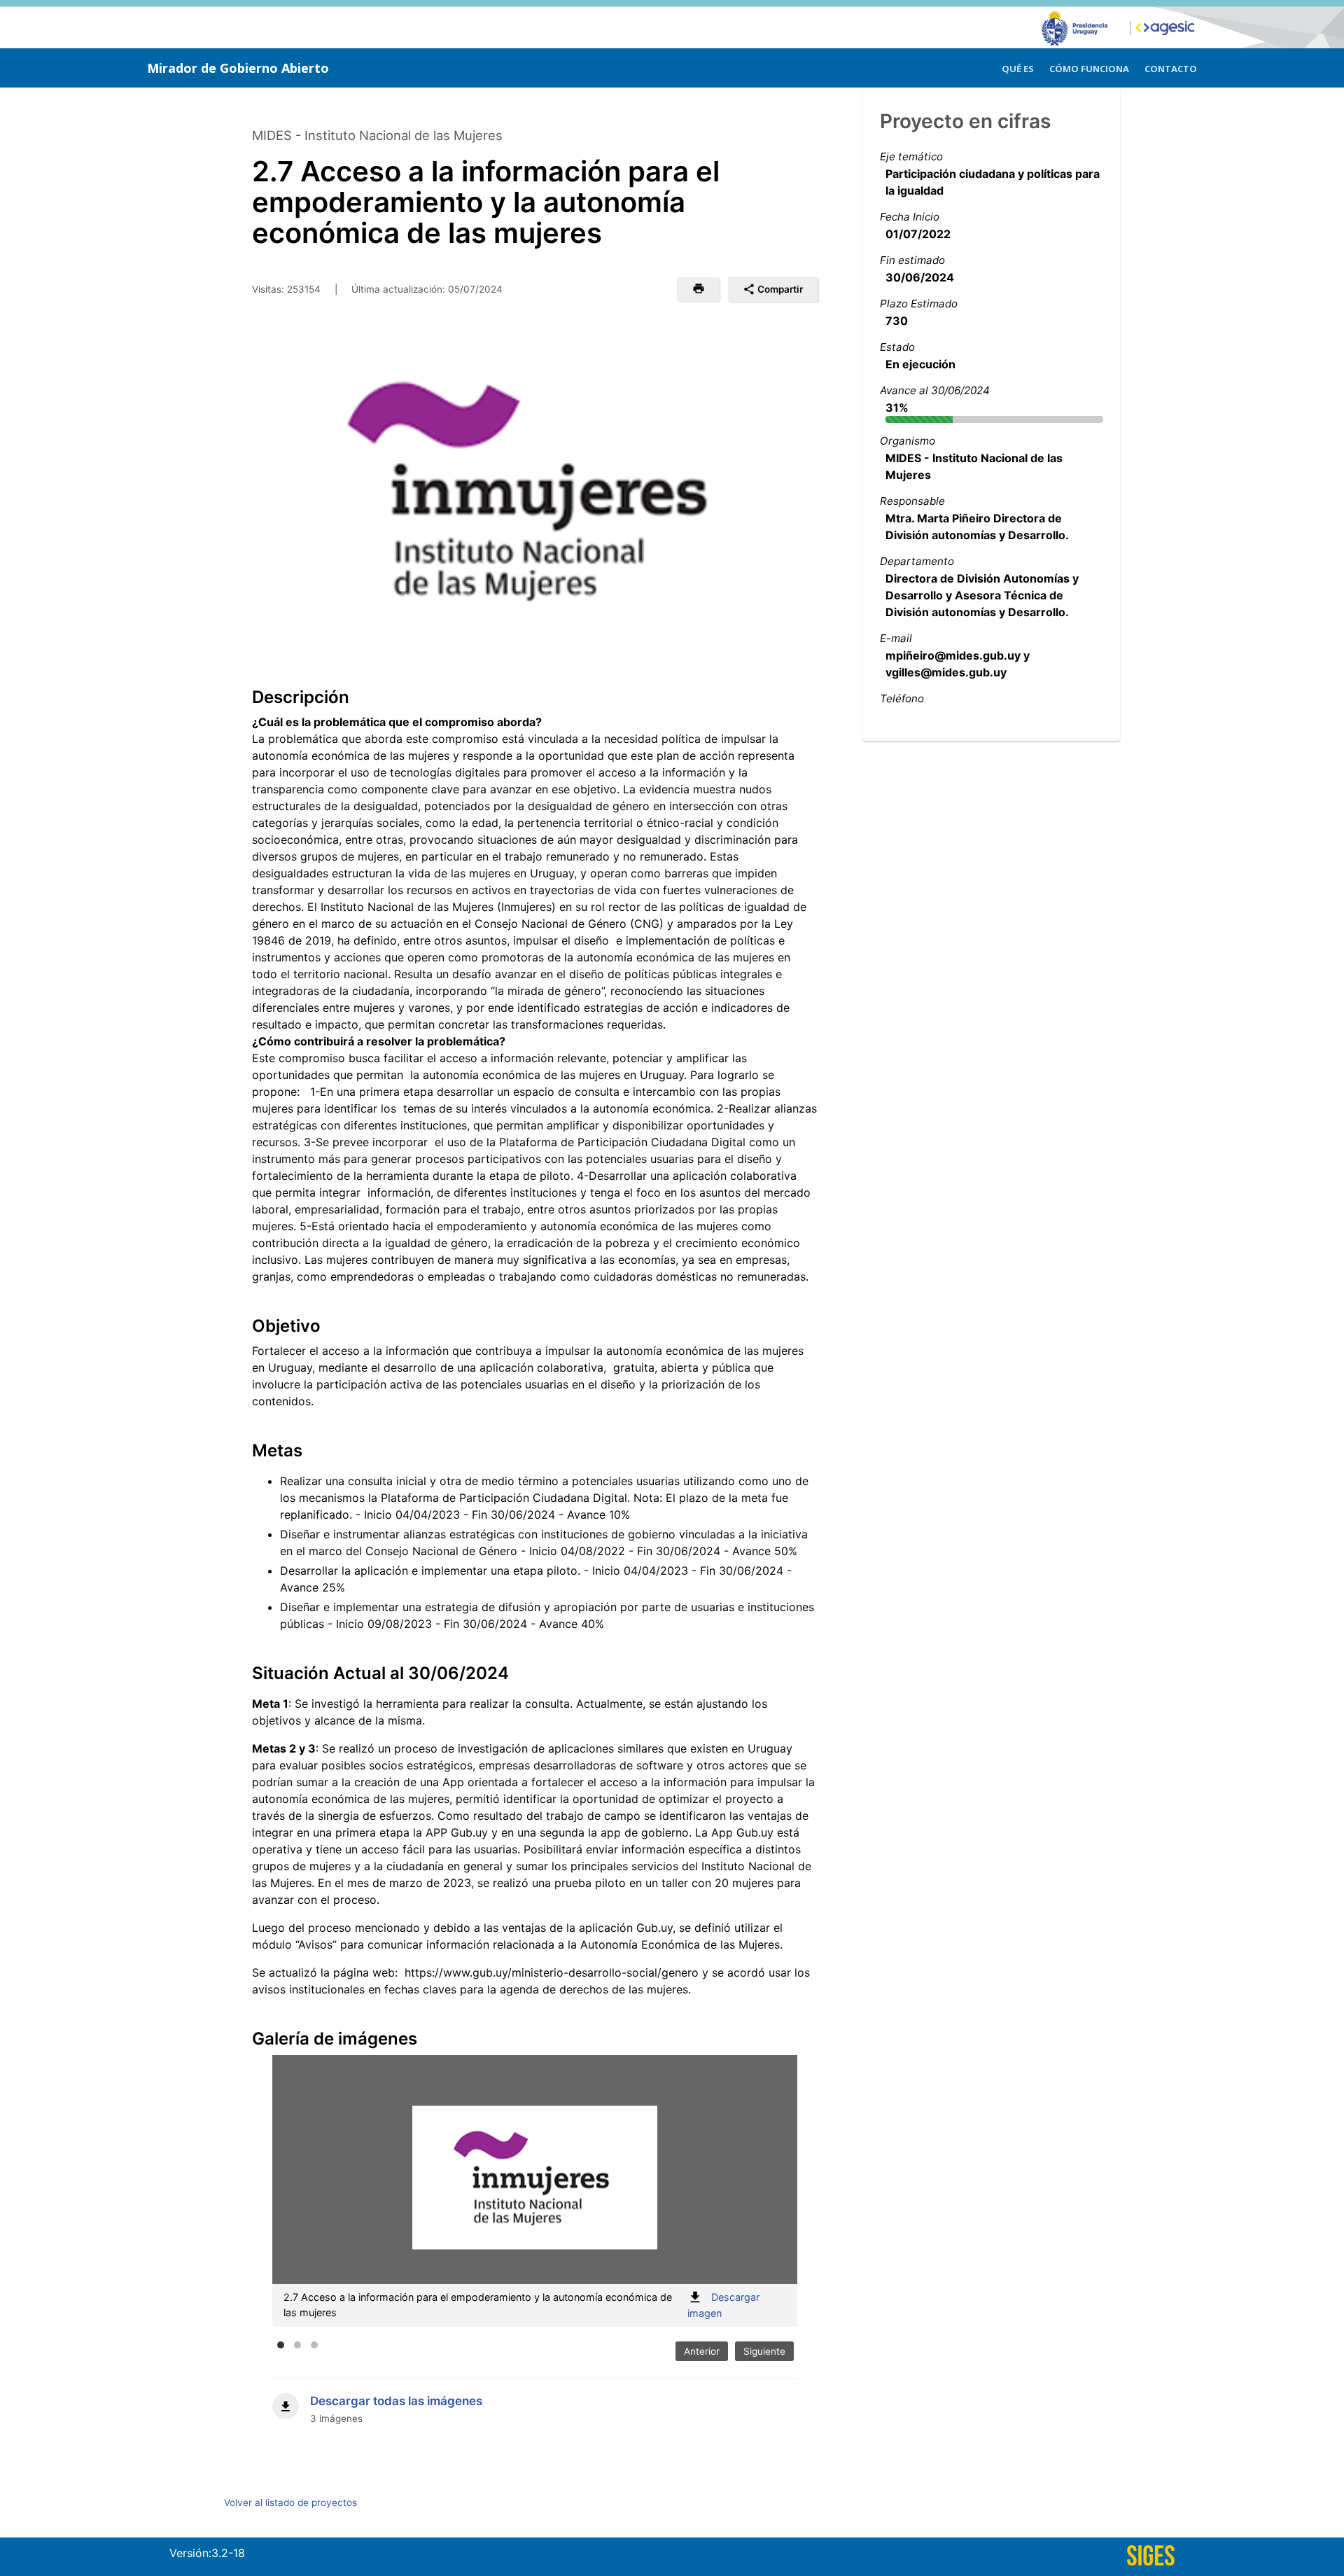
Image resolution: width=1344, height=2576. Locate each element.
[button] (698, 289)
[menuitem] (1018, 67)
